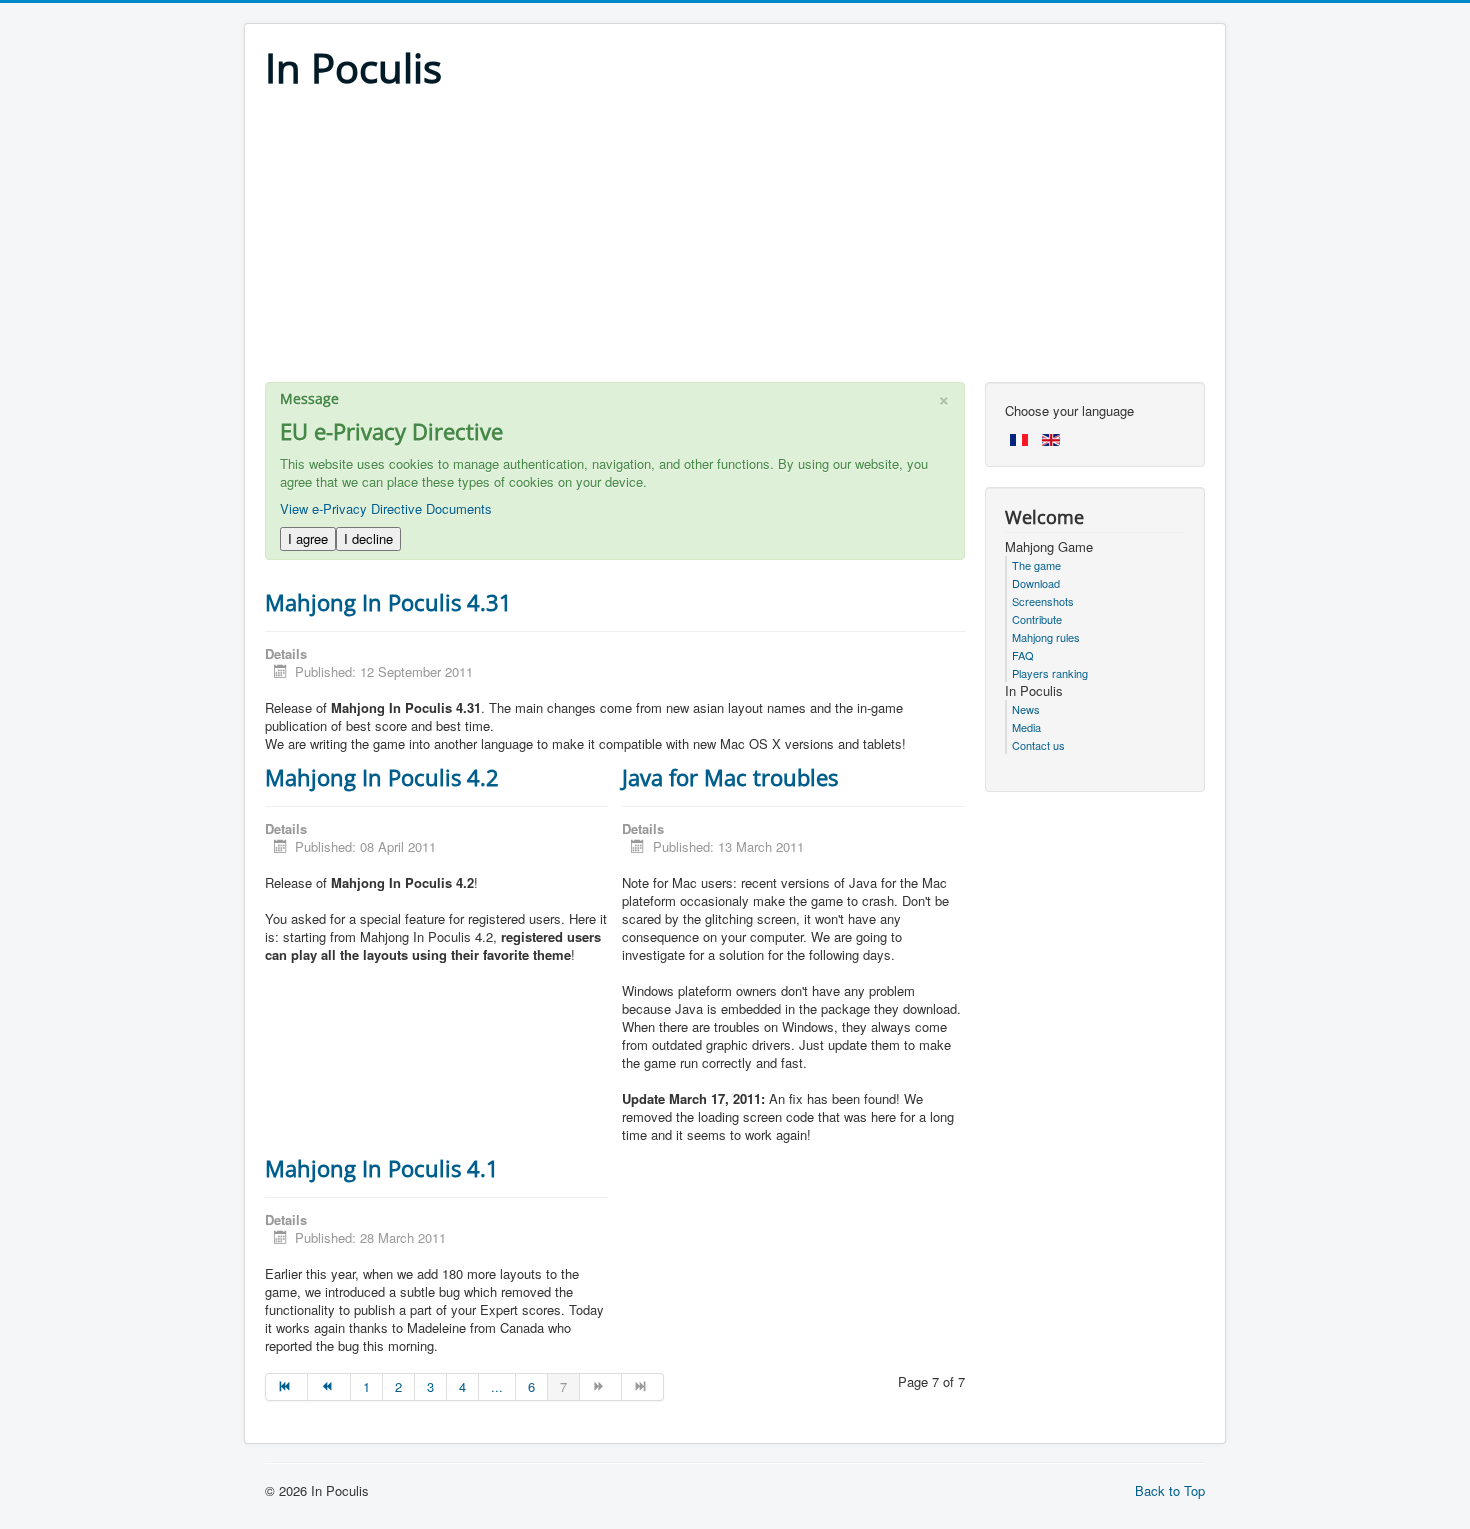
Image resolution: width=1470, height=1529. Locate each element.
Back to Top (1170, 1490)
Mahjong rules (1046, 637)
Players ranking (1050, 673)
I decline (368, 538)
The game (1036, 565)
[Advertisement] (735, 242)
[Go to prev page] (329, 1387)
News (1026, 709)
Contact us (1038, 745)
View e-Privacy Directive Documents (386, 508)
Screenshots (1043, 601)
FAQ (1023, 655)
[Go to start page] (286, 1387)
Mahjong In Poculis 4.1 (382, 1168)
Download (1036, 583)
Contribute (1037, 619)
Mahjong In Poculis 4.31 (388, 602)
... (497, 1386)
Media (1026, 727)
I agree (308, 538)
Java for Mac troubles (730, 777)
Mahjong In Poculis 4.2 (382, 777)
